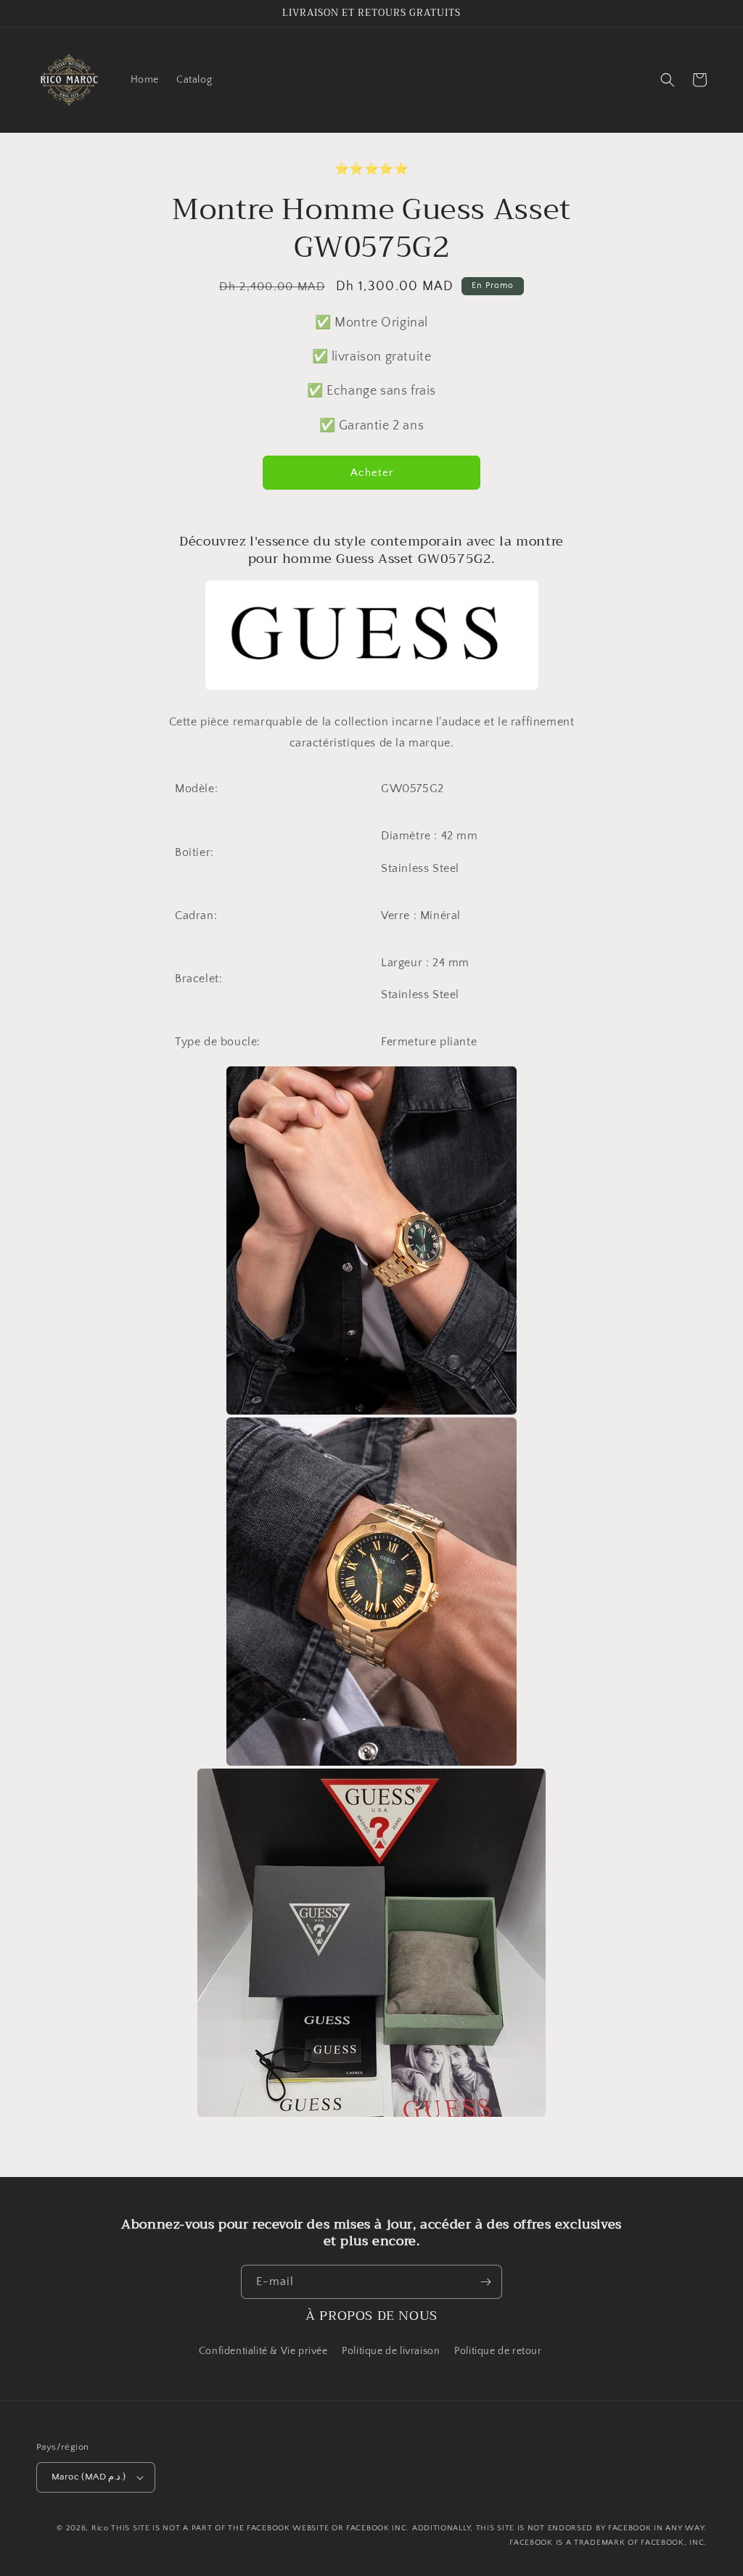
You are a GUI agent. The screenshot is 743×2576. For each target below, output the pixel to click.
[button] (668, 80)
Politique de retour (499, 2351)
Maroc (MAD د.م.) (89, 2477)
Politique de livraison (391, 2351)
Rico (100, 2528)
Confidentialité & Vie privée (263, 2351)
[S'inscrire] (485, 2282)
